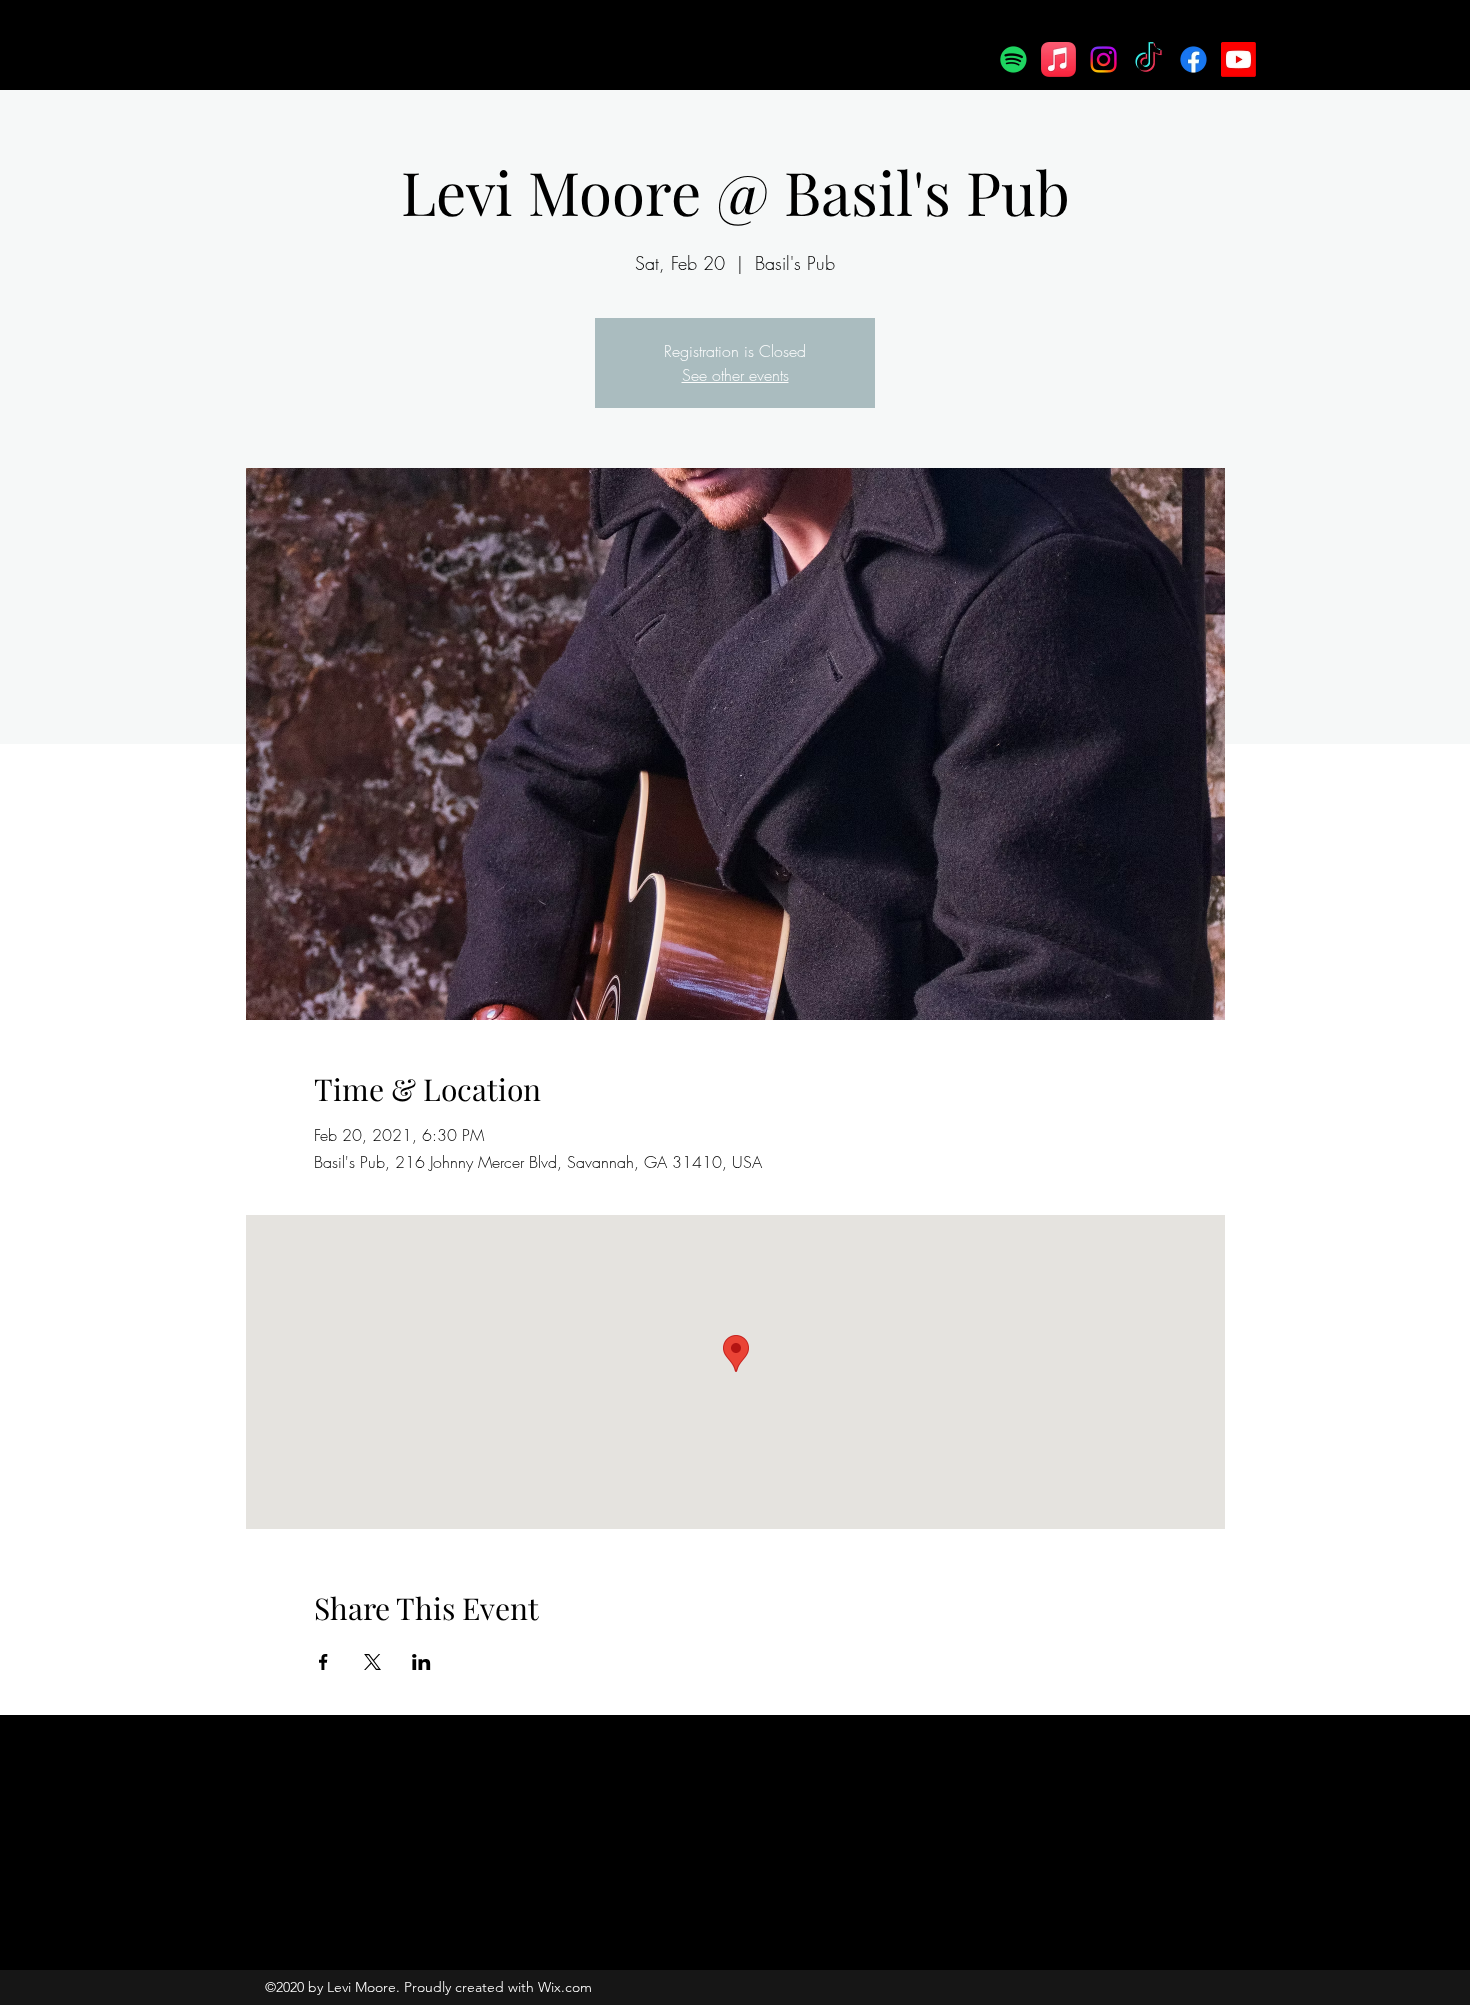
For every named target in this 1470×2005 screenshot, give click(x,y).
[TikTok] (1148, 59)
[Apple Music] (1058, 59)
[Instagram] (1103, 59)
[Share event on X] (372, 1662)
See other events (735, 375)
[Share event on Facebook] (323, 1662)
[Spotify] (1013, 59)
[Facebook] (1193, 59)
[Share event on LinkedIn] (421, 1662)
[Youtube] (1238, 59)
